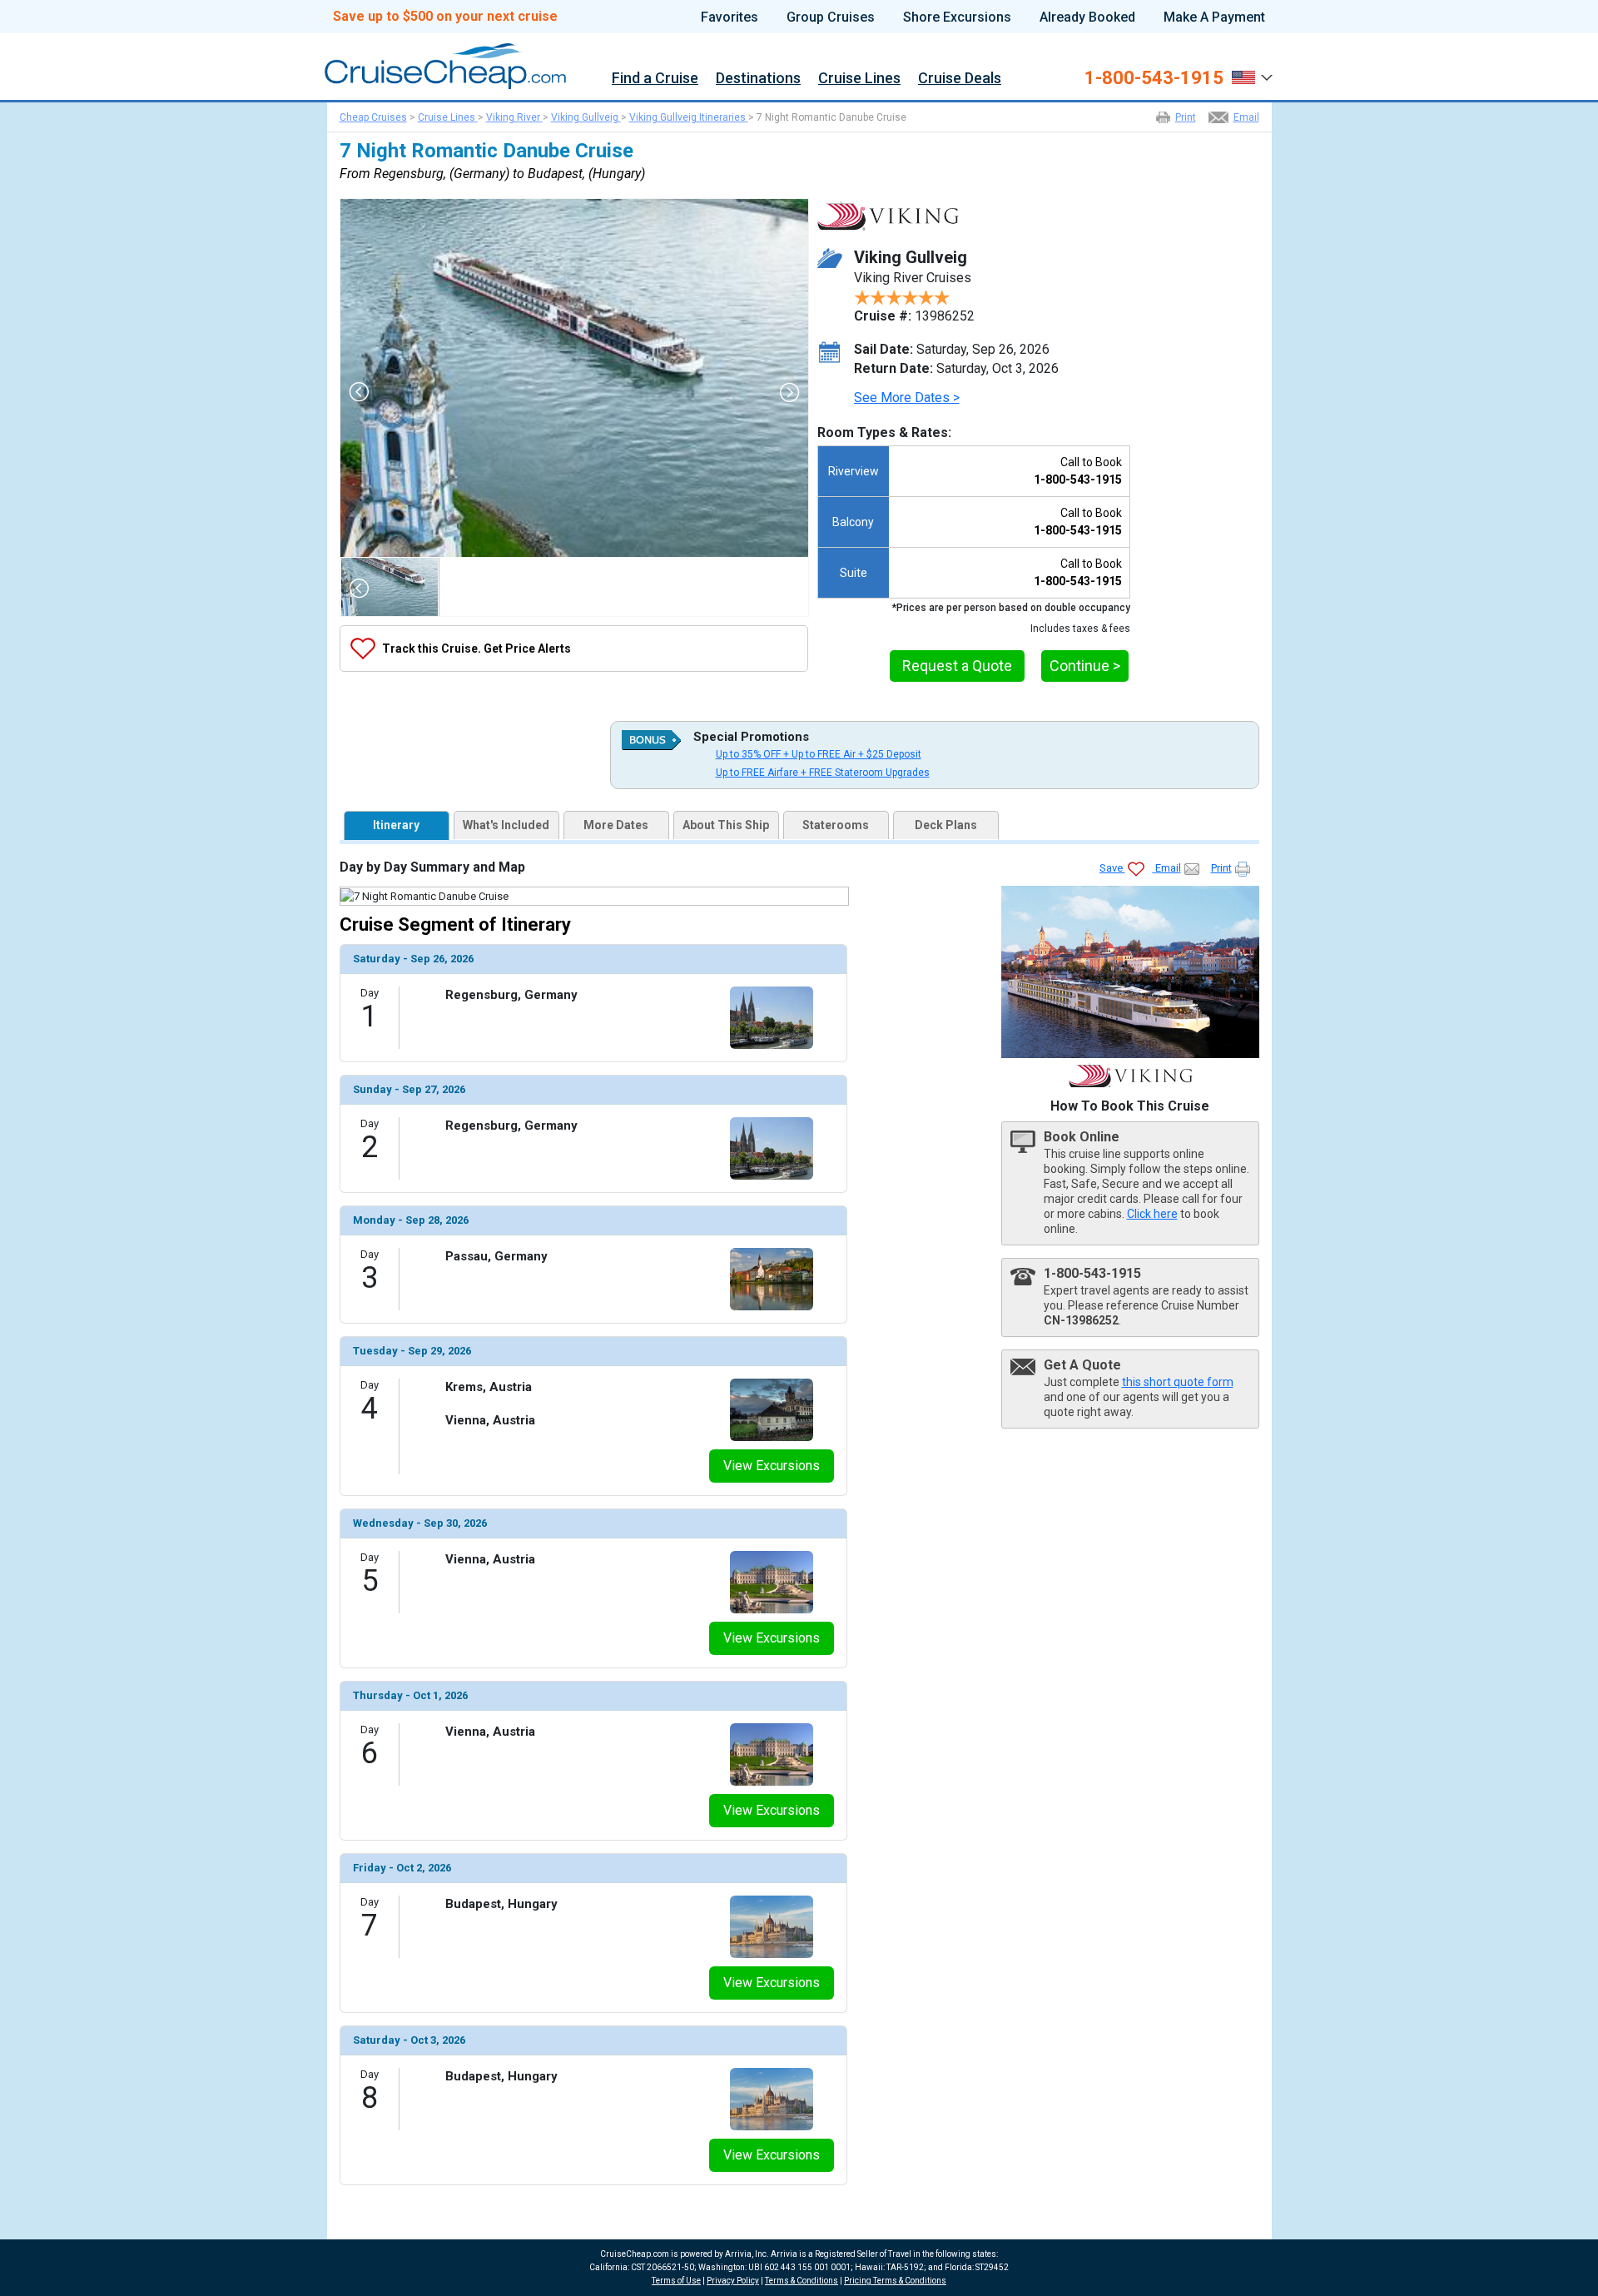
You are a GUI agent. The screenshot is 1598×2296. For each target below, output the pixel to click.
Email (1246, 117)
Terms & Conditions (801, 2281)
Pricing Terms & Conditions (895, 2281)
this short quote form (1178, 1382)
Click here (1152, 1214)
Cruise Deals (960, 79)
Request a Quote (957, 666)
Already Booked (1087, 17)
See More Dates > (907, 398)
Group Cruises (831, 17)
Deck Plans (946, 825)
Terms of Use (676, 2281)
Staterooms (836, 825)
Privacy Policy (733, 2281)
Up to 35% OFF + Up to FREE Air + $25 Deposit (819, 754)
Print (1186, 117)
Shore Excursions (957, 17)
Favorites (730, 17)
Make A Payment (1214, 17)
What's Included (506, 825)
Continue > (1085, 666)
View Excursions (772, 1466)
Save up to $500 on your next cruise (445, 17)
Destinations (758, 79)
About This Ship (726, 825)
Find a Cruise (655, 79)
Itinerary (396, 825)
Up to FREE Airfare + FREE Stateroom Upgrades (823, 773)
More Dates (616, 825)
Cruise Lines (859, 79)
